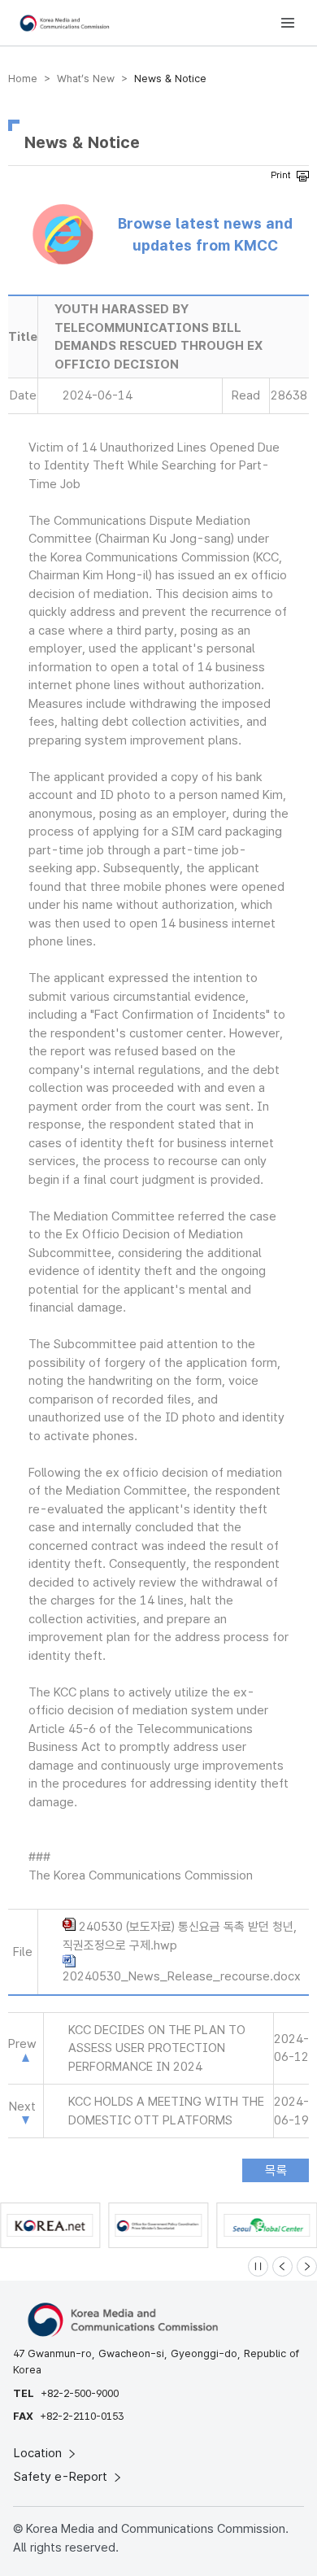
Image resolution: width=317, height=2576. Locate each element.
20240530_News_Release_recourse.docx (182, 1976)
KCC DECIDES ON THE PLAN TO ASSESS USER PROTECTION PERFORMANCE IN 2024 (157, 2048)
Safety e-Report (62, 2477)
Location (39, 2453)
